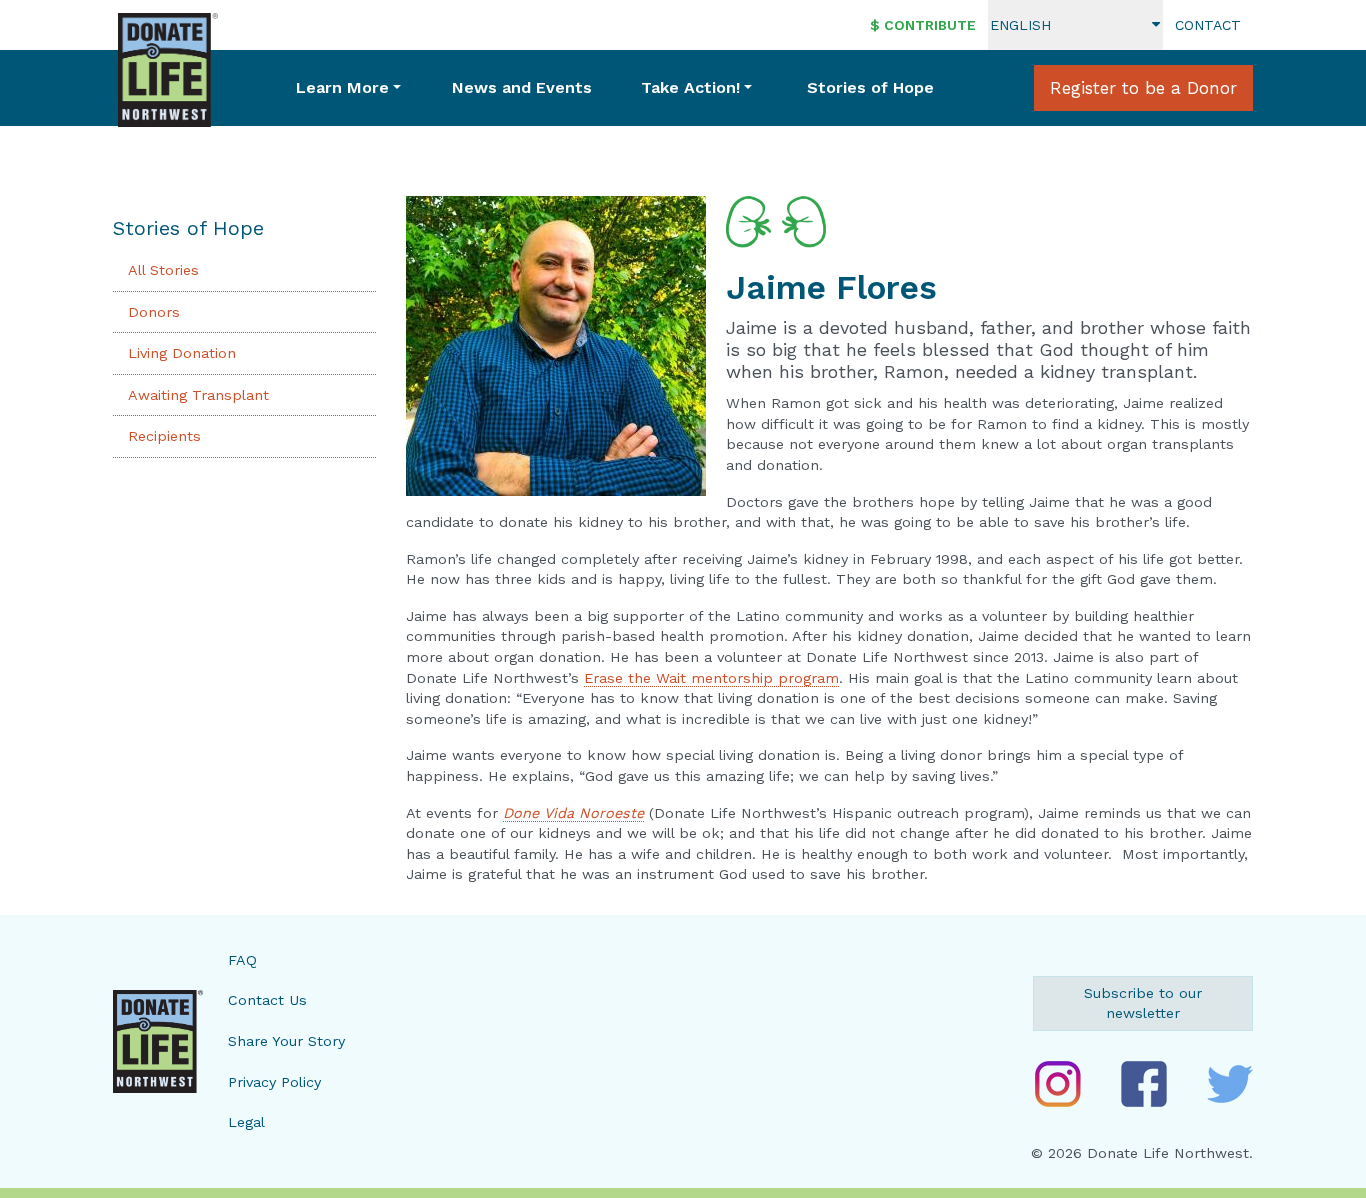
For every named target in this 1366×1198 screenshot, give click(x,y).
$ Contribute (923, 25)
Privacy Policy (274, 1082)
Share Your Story (286, 1041)
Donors (154, 312)
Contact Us (267, 1000)
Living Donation (182, 353)
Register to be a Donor (1143, 88)
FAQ (242, 960)
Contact (1208, 25)
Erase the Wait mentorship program (711, 678)
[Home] (168, 70)
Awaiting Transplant (198, 395)
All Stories (163, 270)
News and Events (522, 87)
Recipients (164, 436)
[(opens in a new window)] (1058, 1084)
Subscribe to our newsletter (1143, 1003)
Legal (246, 1122)
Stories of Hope (870, 87)
